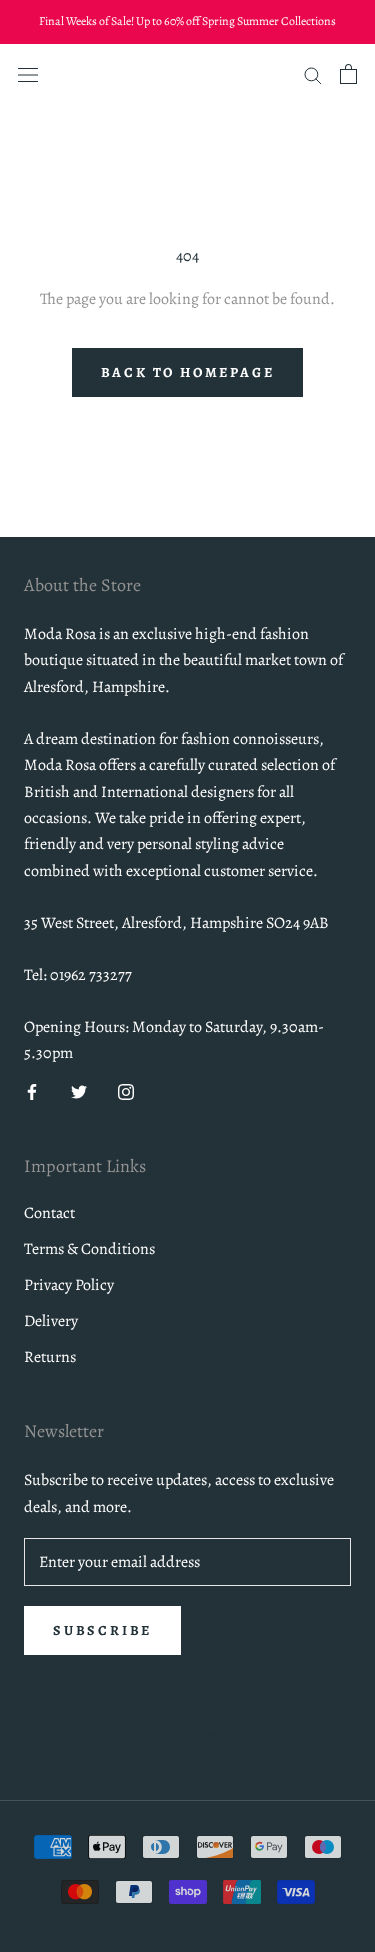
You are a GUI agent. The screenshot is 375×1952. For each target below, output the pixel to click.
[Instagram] (126, 1090)
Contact (49, 1213)
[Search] (313, 74)
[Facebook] (32, 1090)
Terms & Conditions (89, 1249)
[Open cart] (348, 74)
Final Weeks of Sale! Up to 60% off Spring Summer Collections (187, 21)
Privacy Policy (69, 1285)
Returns (50, 1357)
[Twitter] (79, 1090)
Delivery (51, 1321)
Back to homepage (188, 372)
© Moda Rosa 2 (187, 1733)
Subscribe (102, 1630)
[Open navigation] (28, 73)
